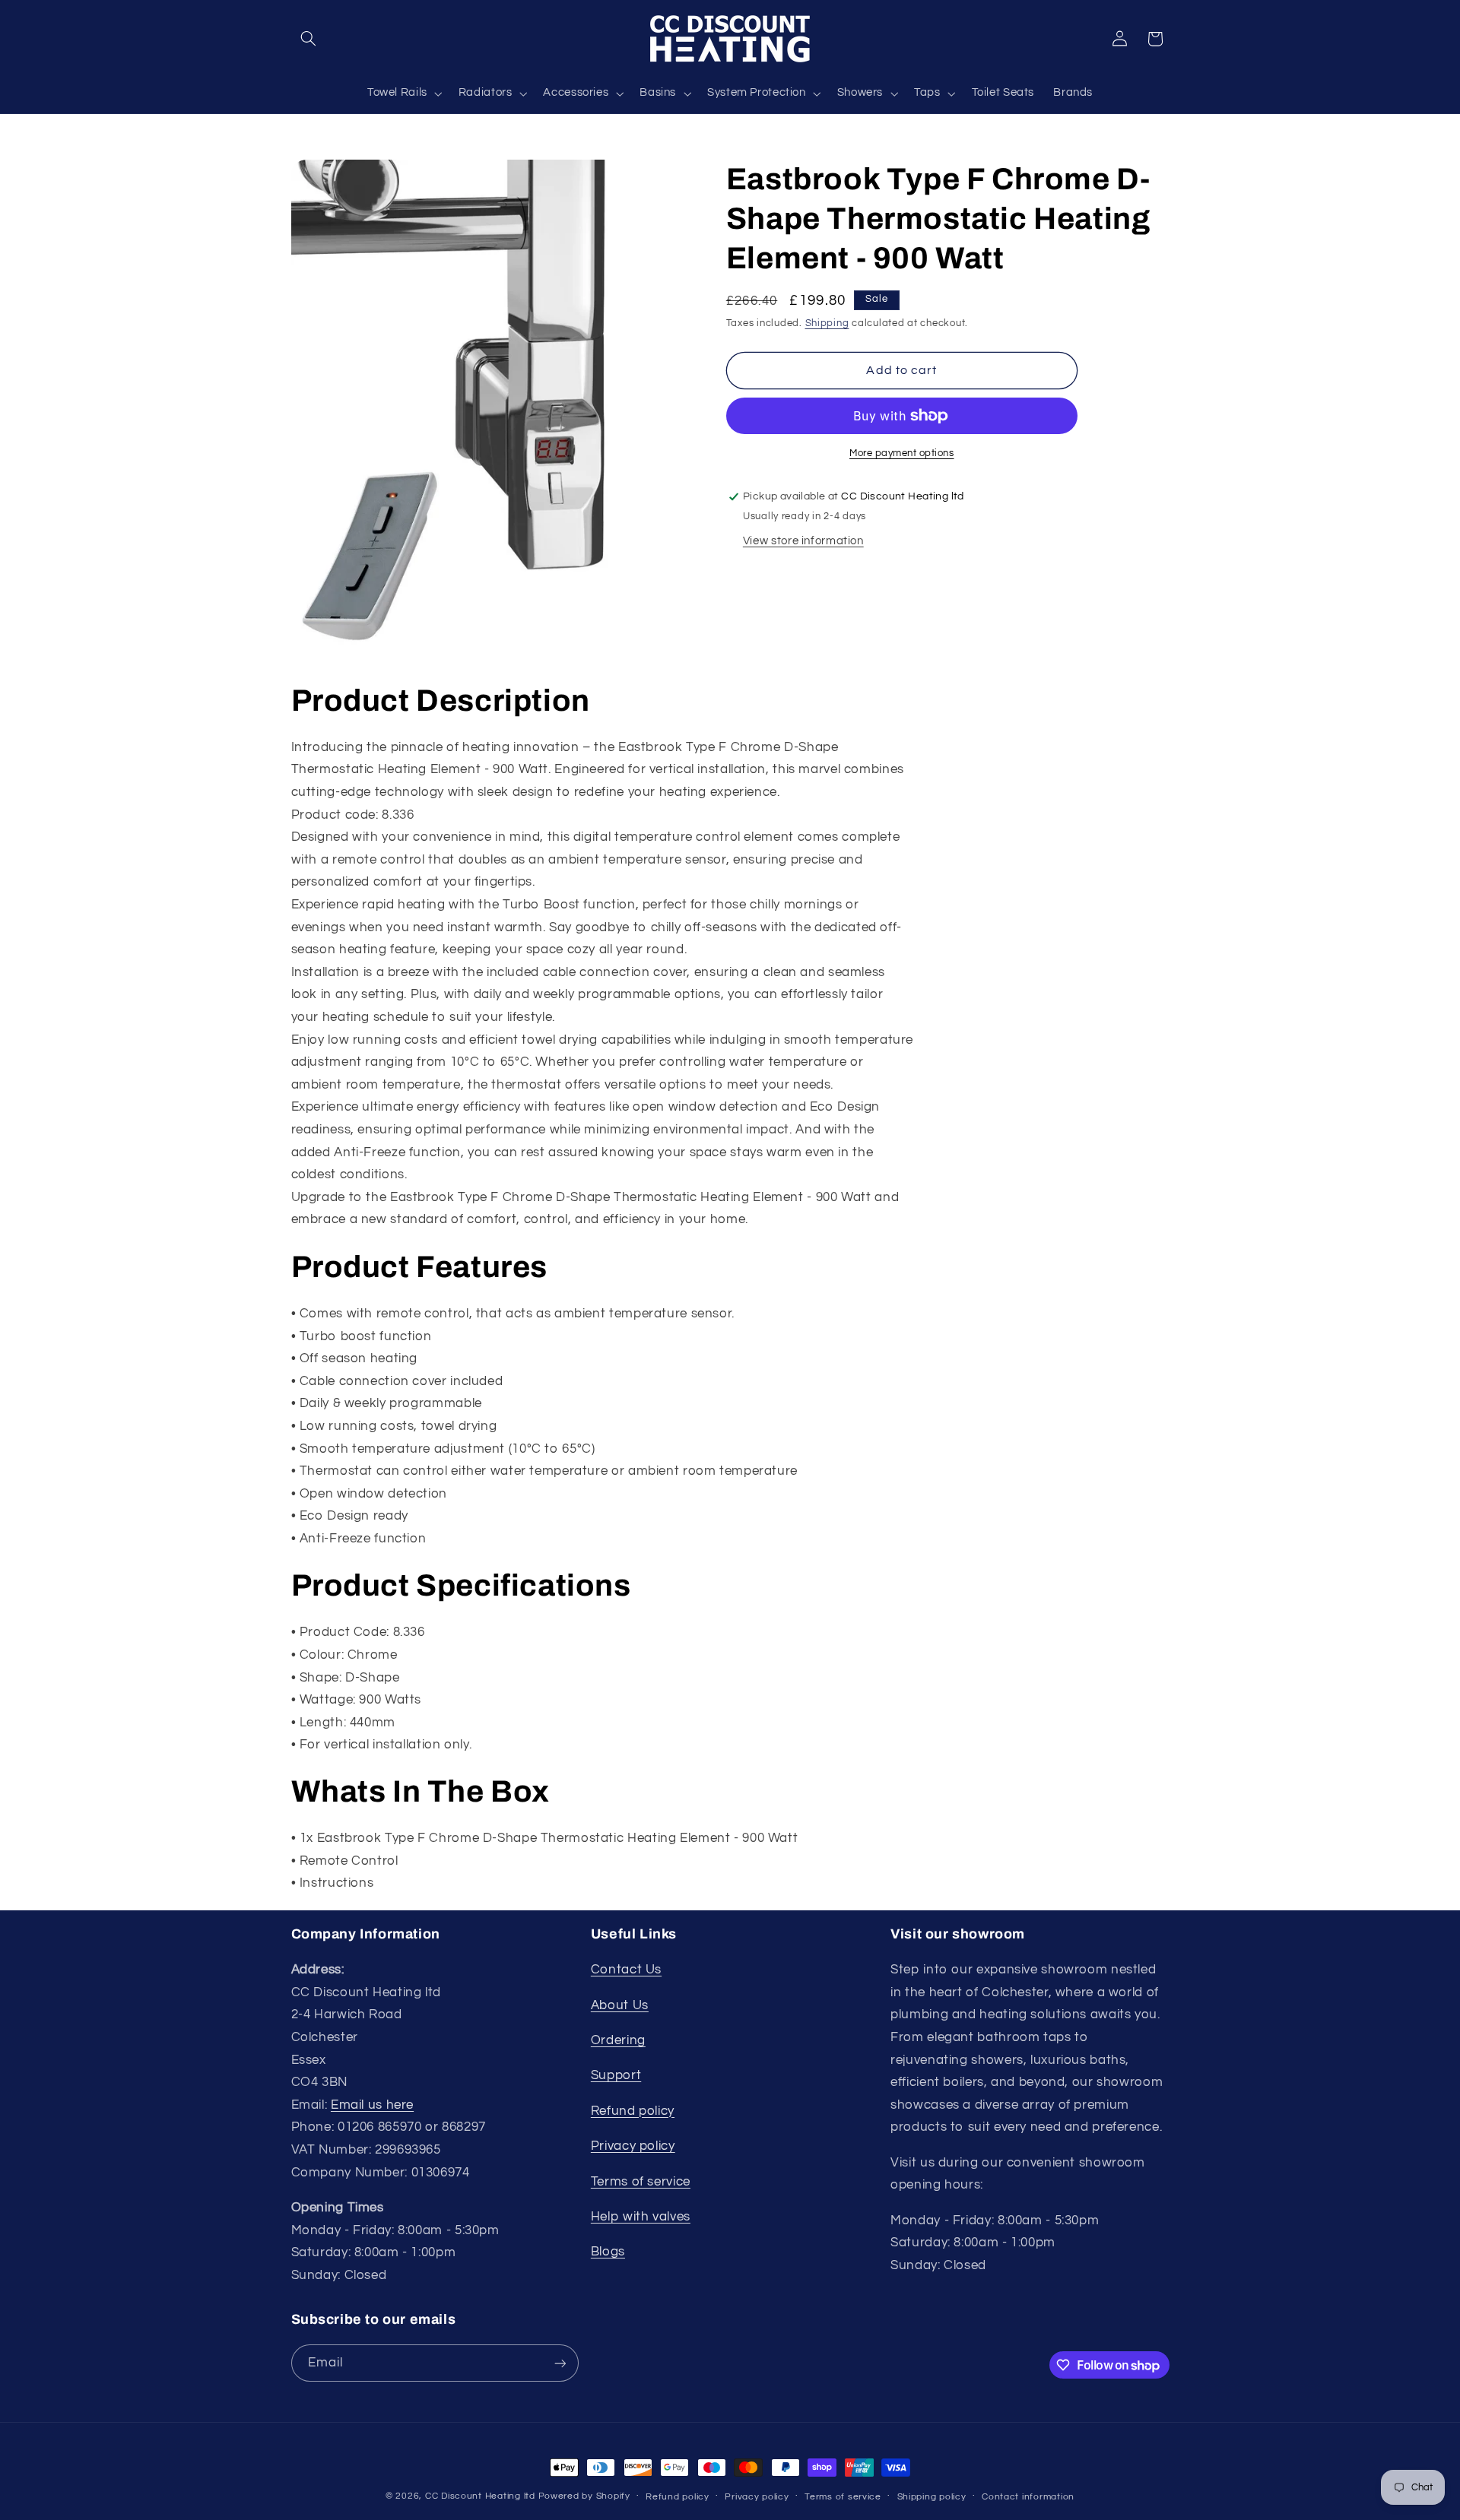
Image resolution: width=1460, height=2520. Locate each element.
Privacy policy (633, 2146)
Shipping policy (932, 2497)
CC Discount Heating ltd (480, 2496)
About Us (620, 2005)
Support (616, 2075)
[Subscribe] (560, 2363)
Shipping (827, 323)
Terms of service (641, 2182)
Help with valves (641, 2217)
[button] (309, 39)
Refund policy (633, 2111)
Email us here (372, 2105)
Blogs (608, 2252)
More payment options (902, 453)
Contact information (1028, 2497)
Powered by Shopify (584, 2496)
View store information (803, 541)
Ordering (618, 2040)
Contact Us (626, 1970)
